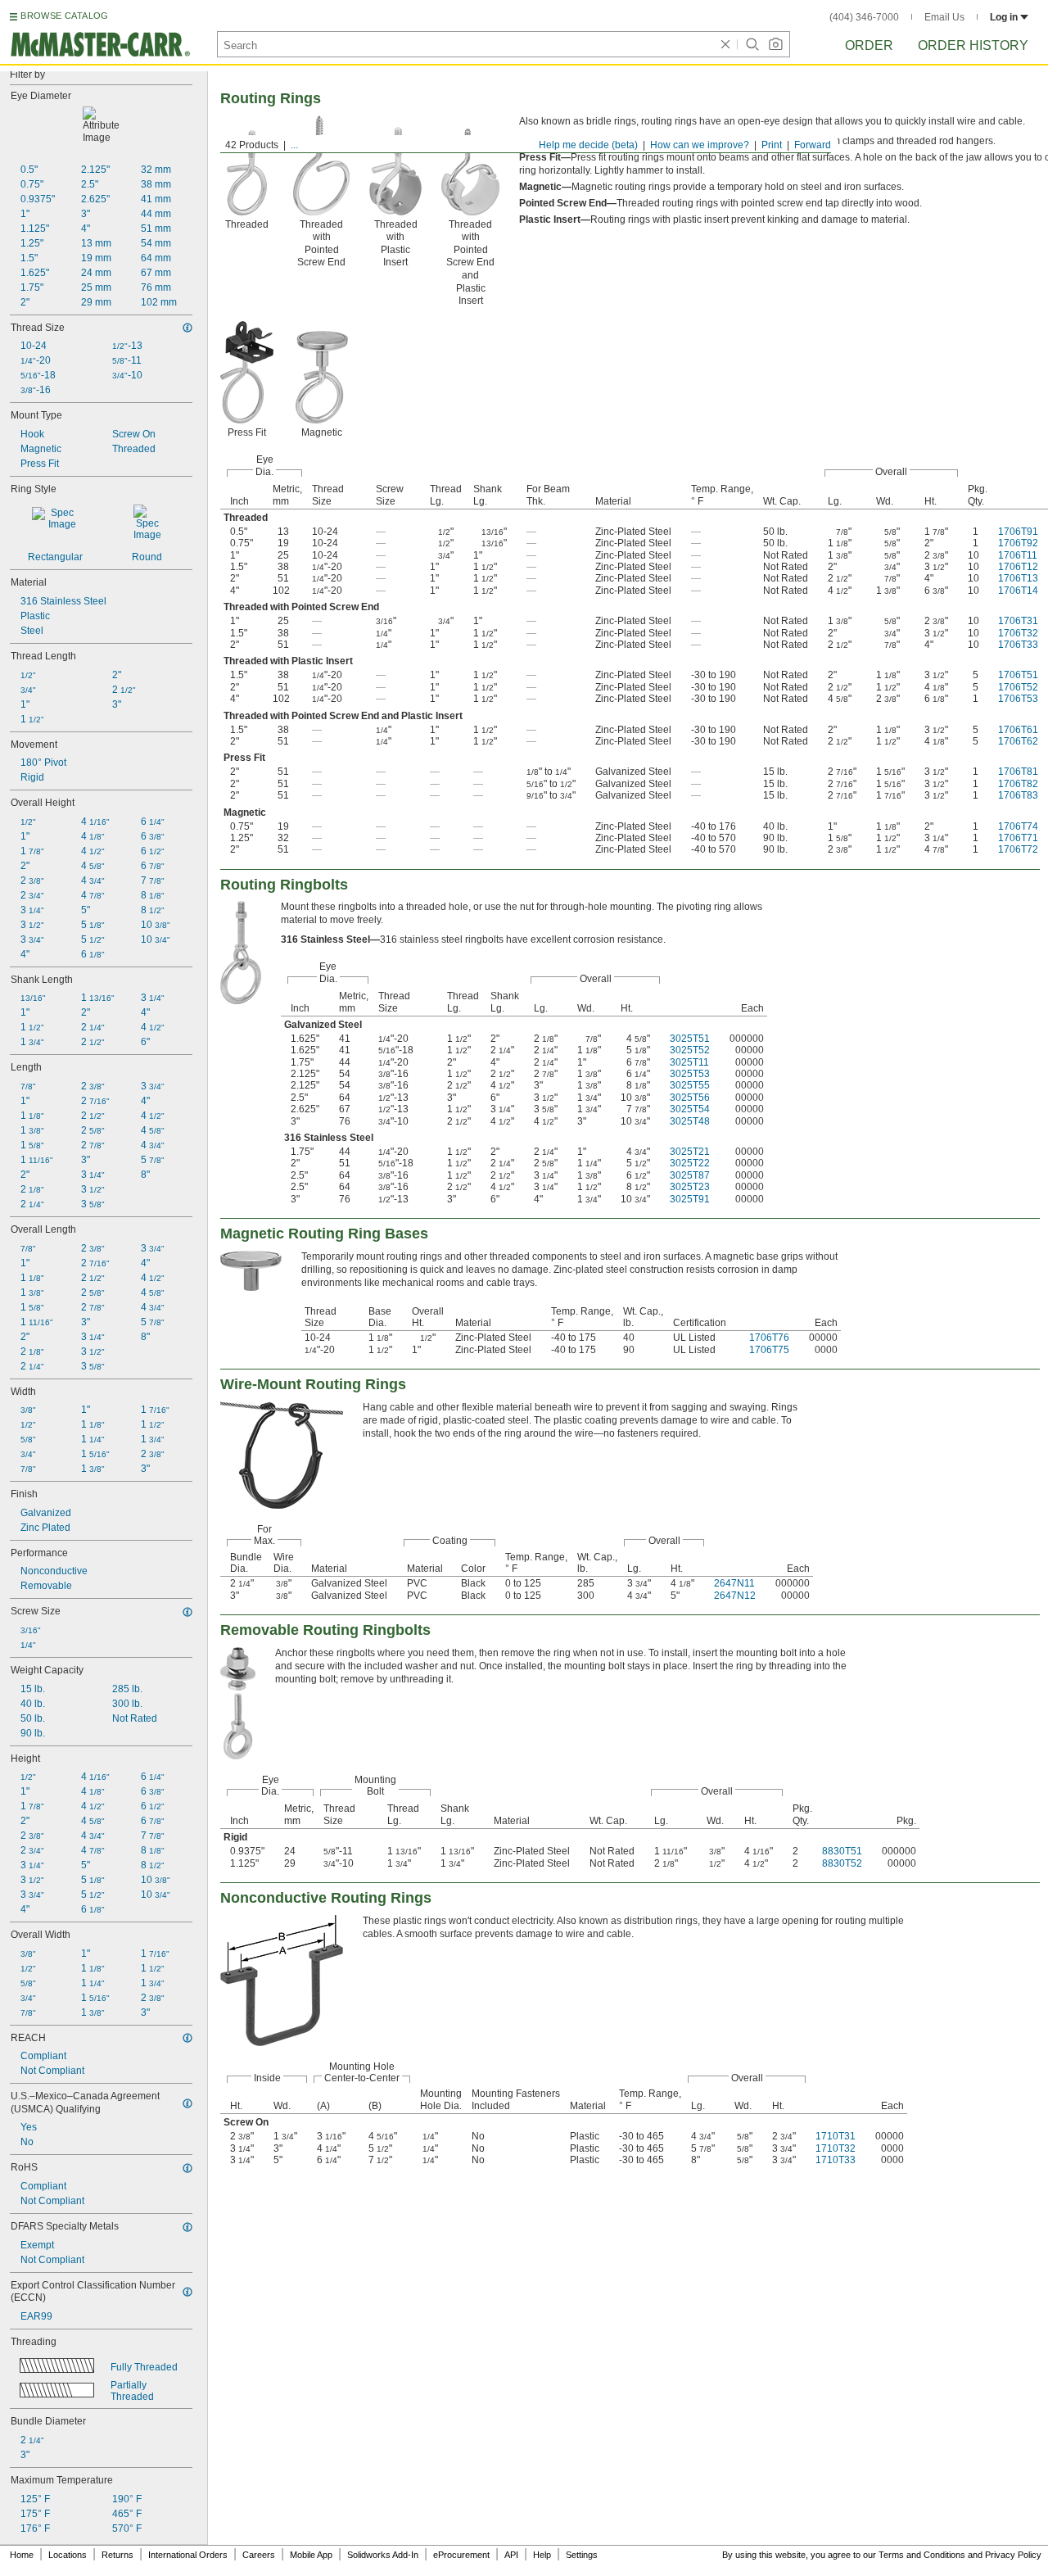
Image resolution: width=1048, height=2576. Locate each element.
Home (22, 2555)
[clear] (725, 44)
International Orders (188, 2555)
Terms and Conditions (922, 2555)
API (511, 2555)
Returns (117, 2555)
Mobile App (311, 2555)
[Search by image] (775, 44)
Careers (259, 2555)
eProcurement (461, 2555)
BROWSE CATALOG (64, 16)
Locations (68, 2555)
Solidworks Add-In (383, 2555)
